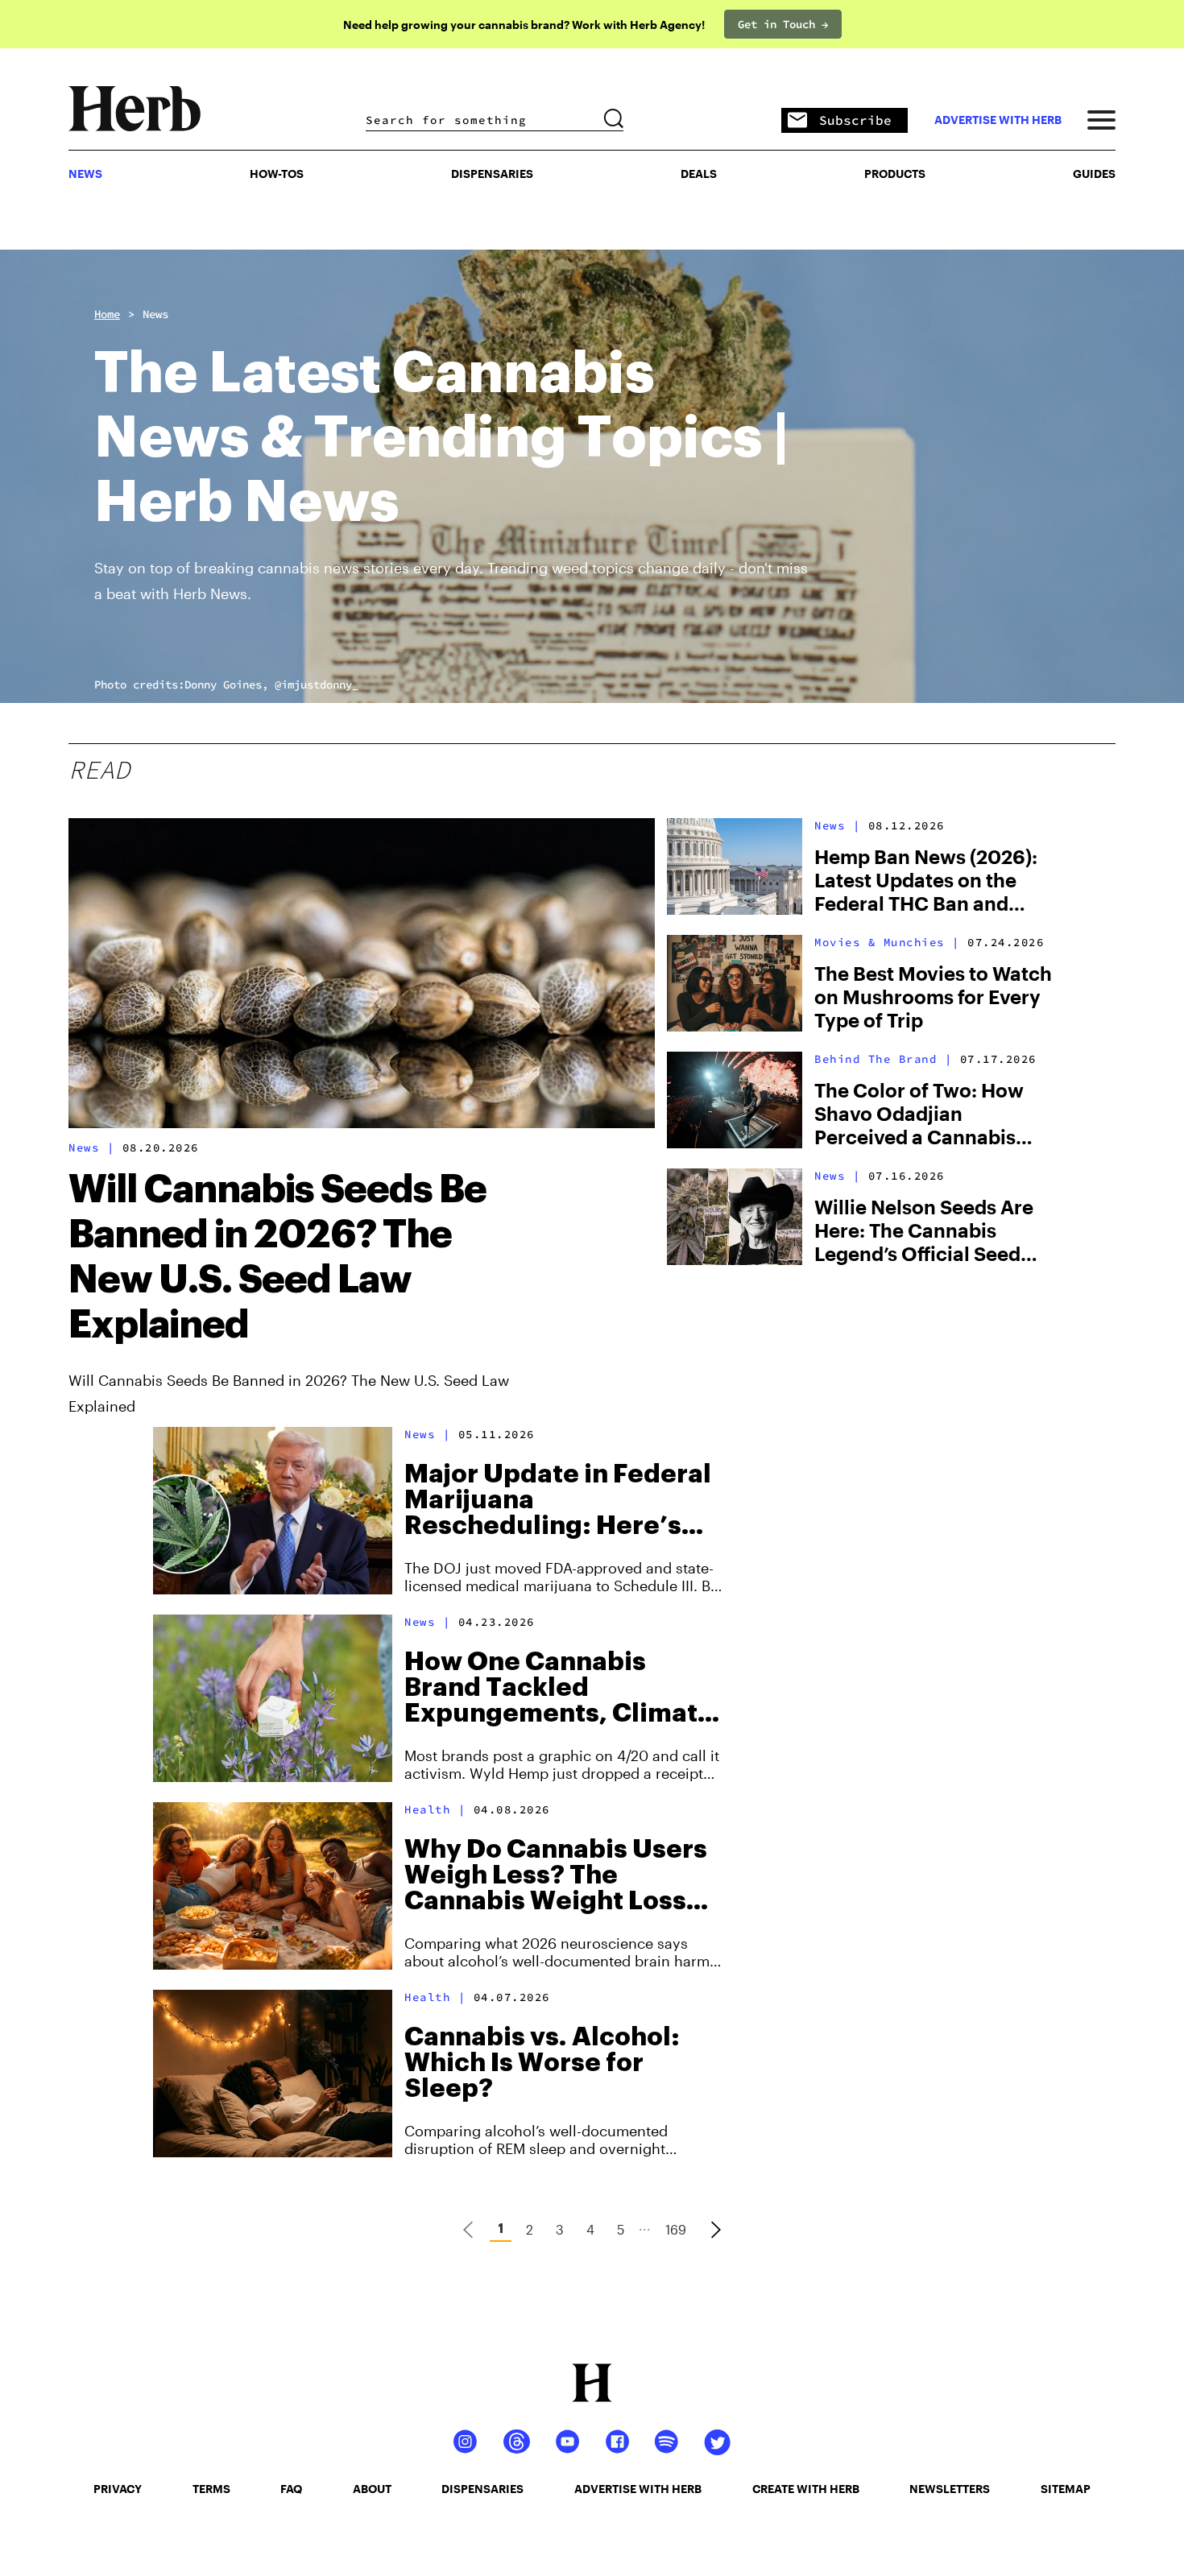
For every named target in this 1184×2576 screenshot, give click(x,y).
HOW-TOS (277, 174)
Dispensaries (492, 174)
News (155, 314)
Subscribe (855, 120)
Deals (699, 174)
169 (676, 2229)
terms (211, 2489)
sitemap (1066, 2489)
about (372, 2489)
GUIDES (1094, 174)
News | (91, 1147)
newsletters (950, 2489)
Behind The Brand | (883, 1059)
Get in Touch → (783, 24)
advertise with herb (998, 120)
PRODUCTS (895, 174)
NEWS (85, 174)
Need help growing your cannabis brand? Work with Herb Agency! (524, 25)
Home (107, 314)
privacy (118, 2489)
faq (291, 2489)
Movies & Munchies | (887, 942)
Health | (435, 1809)
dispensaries (482, 2489)
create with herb (806, 2489)
